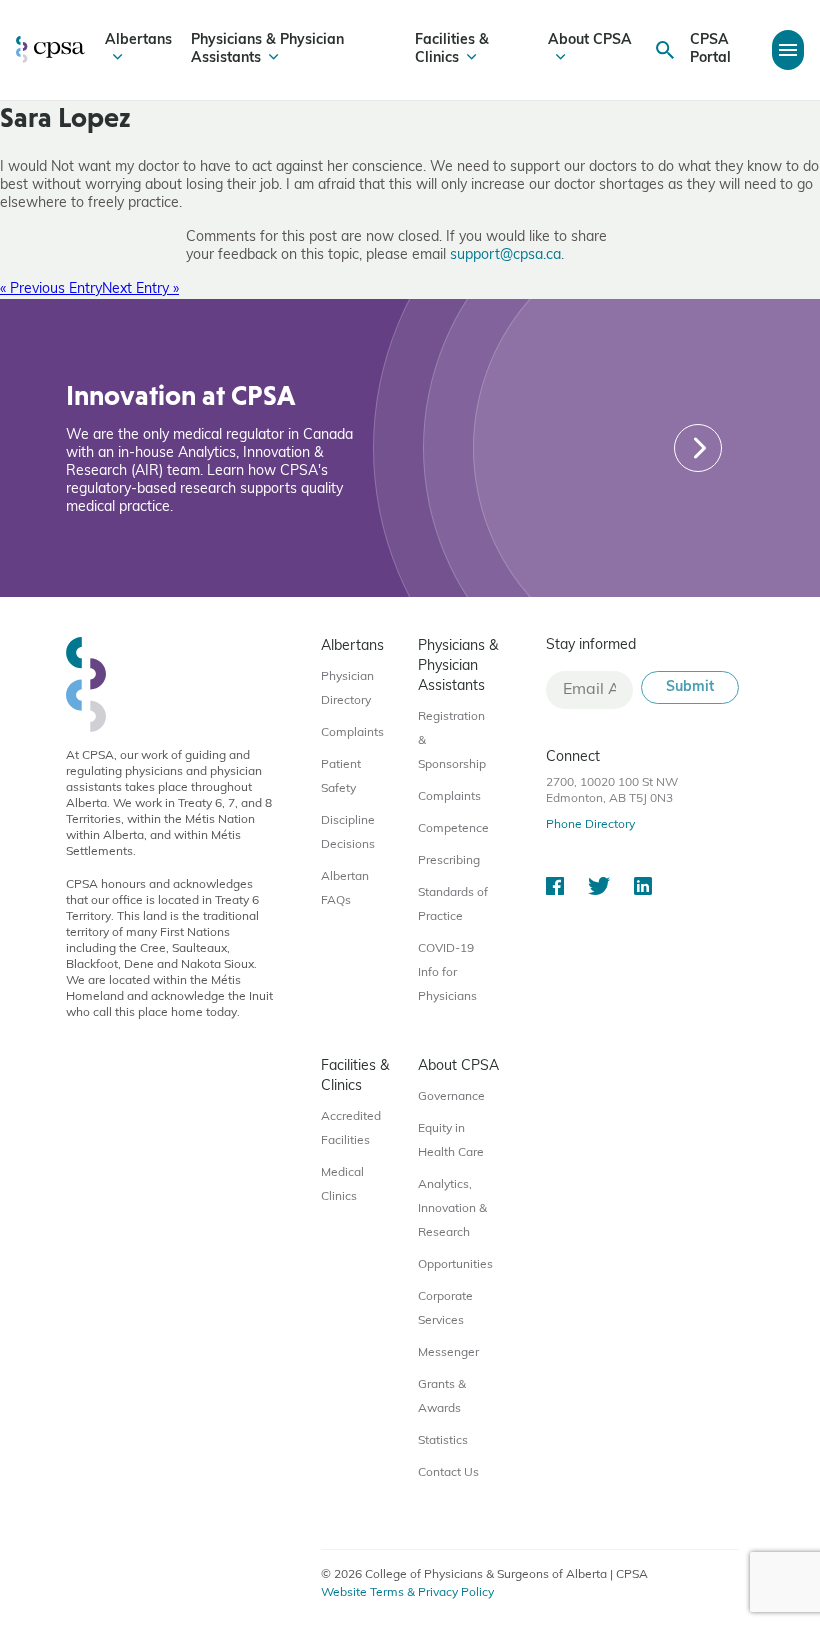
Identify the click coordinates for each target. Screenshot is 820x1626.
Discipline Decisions (348, 833)
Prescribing (449, 861)
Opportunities (455, 1265)
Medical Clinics (342, 1185)
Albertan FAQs (345, 889)
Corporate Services (445, 1309)
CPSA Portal (710, 49)
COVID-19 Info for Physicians (447, 973)
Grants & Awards (442, 1397)
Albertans (138, 40)
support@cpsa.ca (505, 255)
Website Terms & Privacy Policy (407, 1593)
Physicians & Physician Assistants (267, 49)
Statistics (443, 1441)
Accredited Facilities (351, 1129)
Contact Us (448, 1473)
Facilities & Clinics (452, 49)
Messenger (448, 1353)
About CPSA (590, 40)
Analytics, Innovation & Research (452, 1209)
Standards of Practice (453, 905)
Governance (451, 1097)
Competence (453, 829)
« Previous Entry (51, 289)
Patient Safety (341, 777)
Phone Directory (590, 825)
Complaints (352, 733)
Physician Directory (347, 689)
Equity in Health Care (451, 1141)
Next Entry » (140, 289)
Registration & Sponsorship (452, 741)
